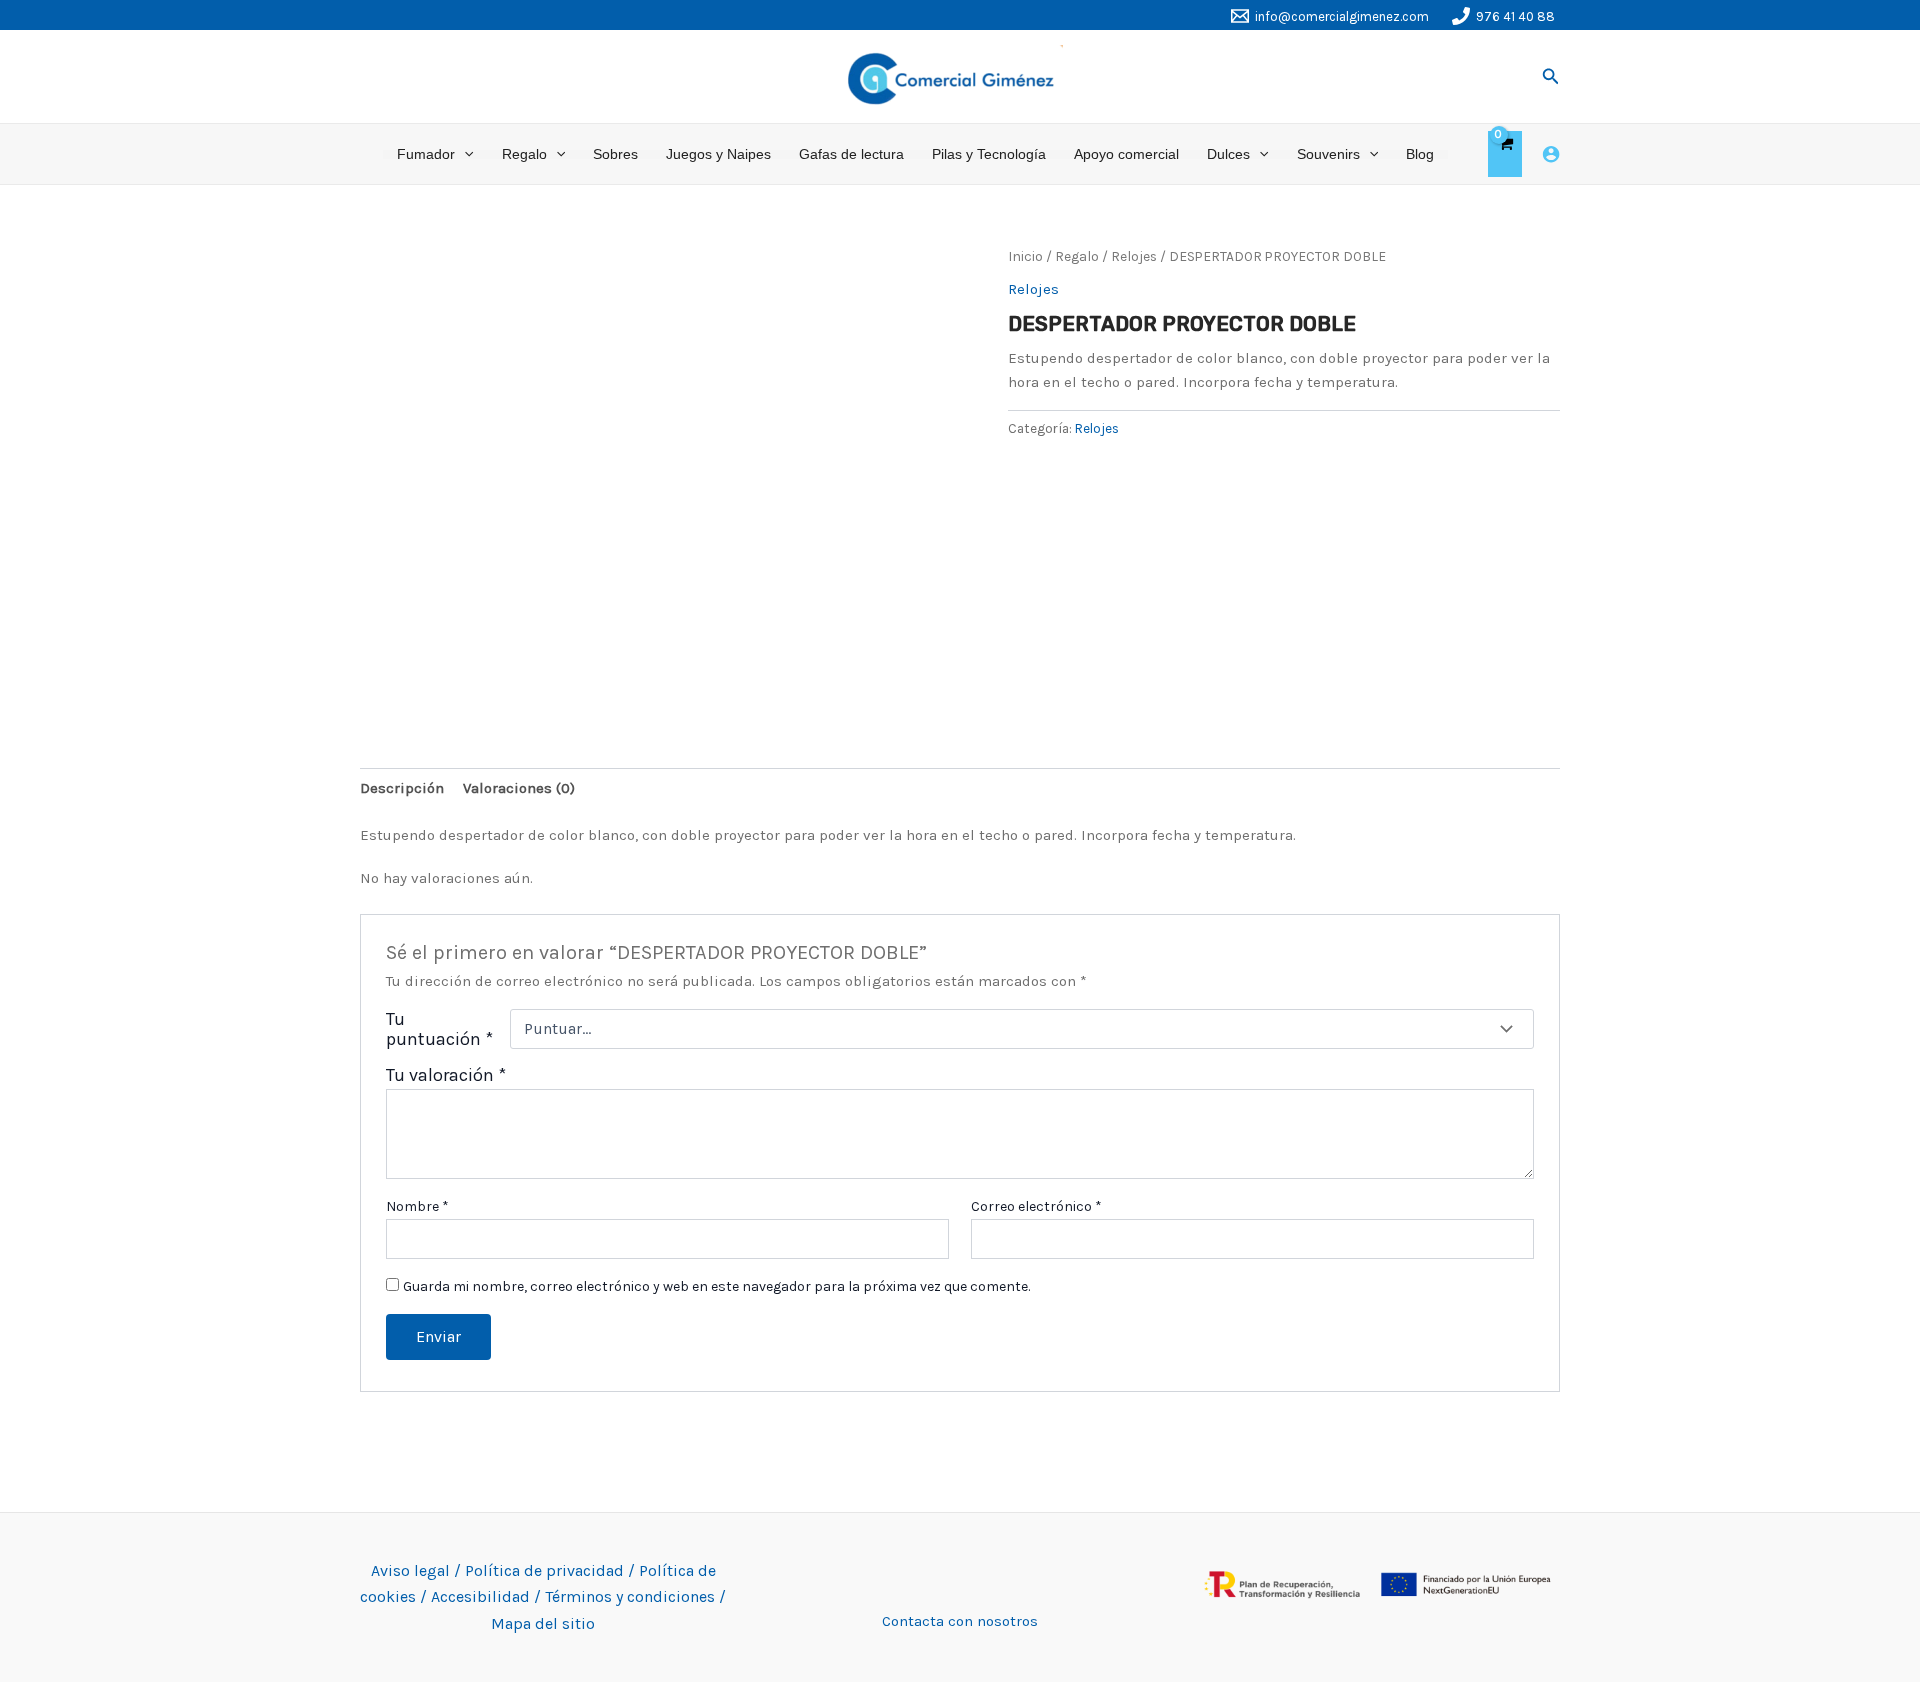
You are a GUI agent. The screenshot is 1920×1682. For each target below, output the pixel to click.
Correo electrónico (1036, 1206)
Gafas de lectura (851, 154)
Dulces (1228, 154)
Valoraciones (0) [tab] (519, 788)
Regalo (524, 154)
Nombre (417, 1206)
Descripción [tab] (402, 788)
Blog (1420, 154)
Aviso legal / (418, 1570)
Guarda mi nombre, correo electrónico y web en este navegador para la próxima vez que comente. (716, 1286)
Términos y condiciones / (635, 1596)
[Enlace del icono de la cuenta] (1551, 154)
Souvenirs (1328, 154)
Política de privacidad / (552, 1570)
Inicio (1025, 256)
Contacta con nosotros (960, 1621)
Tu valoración (446, 1075)
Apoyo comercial (1126, 154)
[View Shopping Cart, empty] (1505, 154)
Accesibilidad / (488, 1596)
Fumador (426, 154)
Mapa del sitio (543, 1623)
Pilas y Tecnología (989, 154)
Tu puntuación (439, 1029)
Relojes (1134, 256)
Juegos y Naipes (718, 154)
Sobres (615, 154)
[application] (464, 154)
